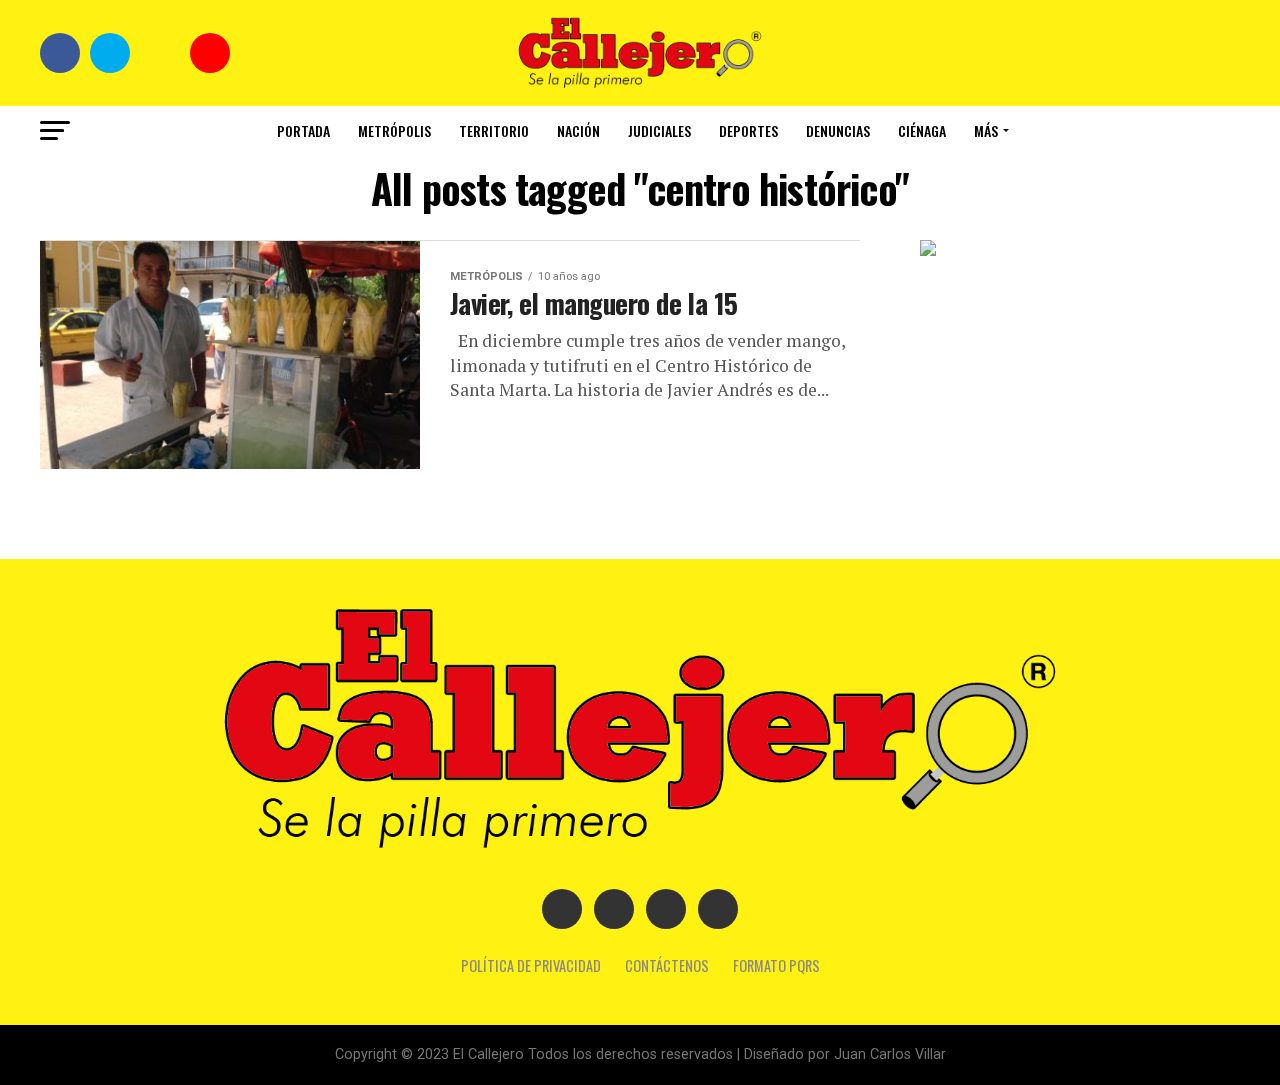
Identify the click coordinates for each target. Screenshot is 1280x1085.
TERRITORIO (494, 130)
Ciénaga (922, 130)
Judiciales (659, 130)
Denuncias (838, 130)
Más (986, 130)
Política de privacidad (531, 965)
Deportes (748, 130)
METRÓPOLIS (394, 130)
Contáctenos (667, 965)
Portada (303, 130)
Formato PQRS (776, 965)
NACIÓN (578, 130)
